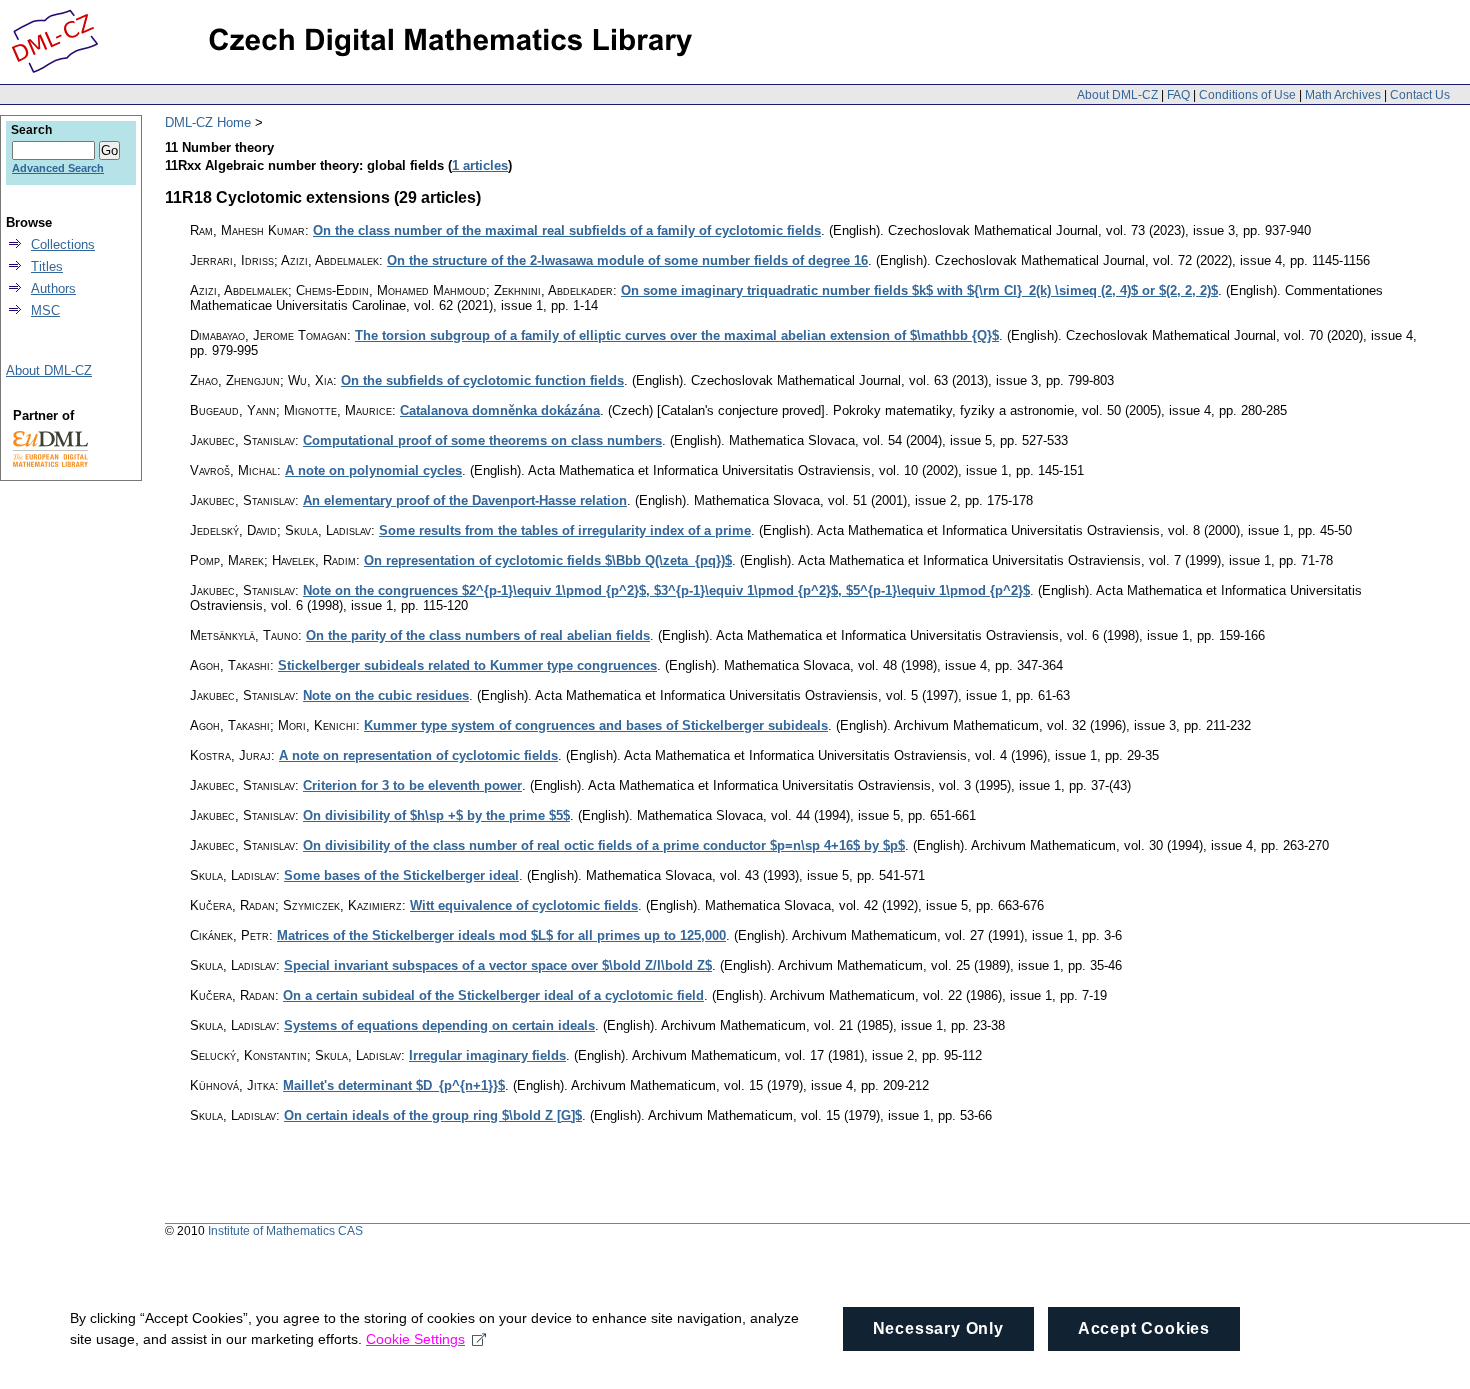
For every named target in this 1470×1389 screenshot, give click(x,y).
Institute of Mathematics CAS (285, 1231)
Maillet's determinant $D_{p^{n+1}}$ (394, 1085)
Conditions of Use (1247, 95)
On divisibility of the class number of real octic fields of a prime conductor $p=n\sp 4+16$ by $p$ (604, 845)
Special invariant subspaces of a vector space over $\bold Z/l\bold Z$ (498, 965)
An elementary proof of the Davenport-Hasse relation (465, 500)
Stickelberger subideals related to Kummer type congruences (467, 665)
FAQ (1178, 95)
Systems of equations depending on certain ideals (439, 1025)
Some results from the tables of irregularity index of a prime (565, 530)
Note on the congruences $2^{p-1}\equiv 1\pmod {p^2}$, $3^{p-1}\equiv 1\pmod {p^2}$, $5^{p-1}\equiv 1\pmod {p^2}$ (666, 590)
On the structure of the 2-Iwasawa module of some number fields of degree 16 (627, 260)
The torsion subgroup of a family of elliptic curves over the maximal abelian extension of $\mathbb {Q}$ (677, 335)
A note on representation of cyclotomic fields (418, 755)
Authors (53, 288)
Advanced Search (58, 168)
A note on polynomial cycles (373, 470)
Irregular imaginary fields (487, 1055)
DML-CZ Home (208, 122)
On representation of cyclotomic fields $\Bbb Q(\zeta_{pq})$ (548, 560)
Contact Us (1420, 95)
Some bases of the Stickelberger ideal (401, 875)
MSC (45, 310)
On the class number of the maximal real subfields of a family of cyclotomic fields (567, 230)
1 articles (480, 165)
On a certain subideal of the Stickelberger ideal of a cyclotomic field (493, 995)
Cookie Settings (415, 1339)
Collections (63, 244)
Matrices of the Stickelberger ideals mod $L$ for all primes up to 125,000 (501, 935)
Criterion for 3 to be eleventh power (412, 785)
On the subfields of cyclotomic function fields (482, 380)
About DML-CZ (1117, 95)
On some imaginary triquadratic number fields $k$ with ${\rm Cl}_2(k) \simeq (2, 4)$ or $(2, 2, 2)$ (919, 290)
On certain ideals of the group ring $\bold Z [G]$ (433, 1115)
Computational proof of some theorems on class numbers (482, 440)
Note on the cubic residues (386, 695)
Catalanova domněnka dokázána (500, 410)
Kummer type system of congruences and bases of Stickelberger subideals (596, 725)
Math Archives (1343, 95)
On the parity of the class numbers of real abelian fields (478, 635)
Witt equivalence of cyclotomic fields (524, 905)
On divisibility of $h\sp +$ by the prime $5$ (436, 815)
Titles (47, 266)
